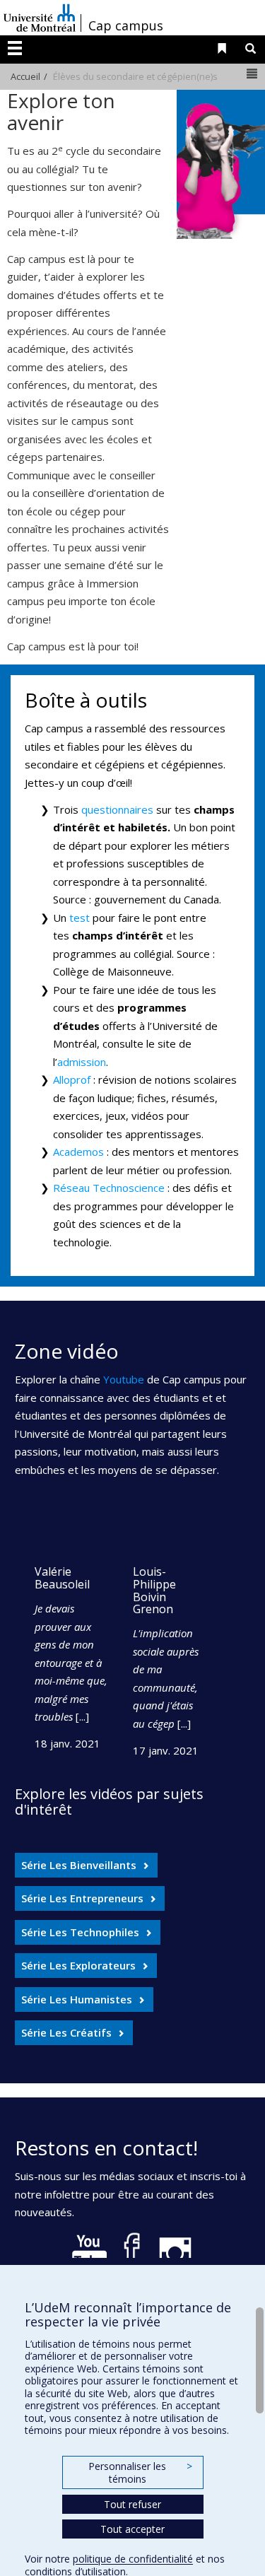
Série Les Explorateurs (78, 1965)
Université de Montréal (40, 18)
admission (82, 1062)
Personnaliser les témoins (140, 2472)
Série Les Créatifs (66, 2032)
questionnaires (117, 809)
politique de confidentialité (133, 2559)
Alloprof (72, 1079)
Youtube (124, 1379)
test (79, 918)
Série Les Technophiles (80, 1932)
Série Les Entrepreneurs (82, 1898)
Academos (78, 1152)
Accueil (25, 76)
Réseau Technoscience (109, 1188)
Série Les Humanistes (77, 1999)
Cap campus (126, 25)
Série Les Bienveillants (79, 1865)
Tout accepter (132, 2529)
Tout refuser (132, 2504)
